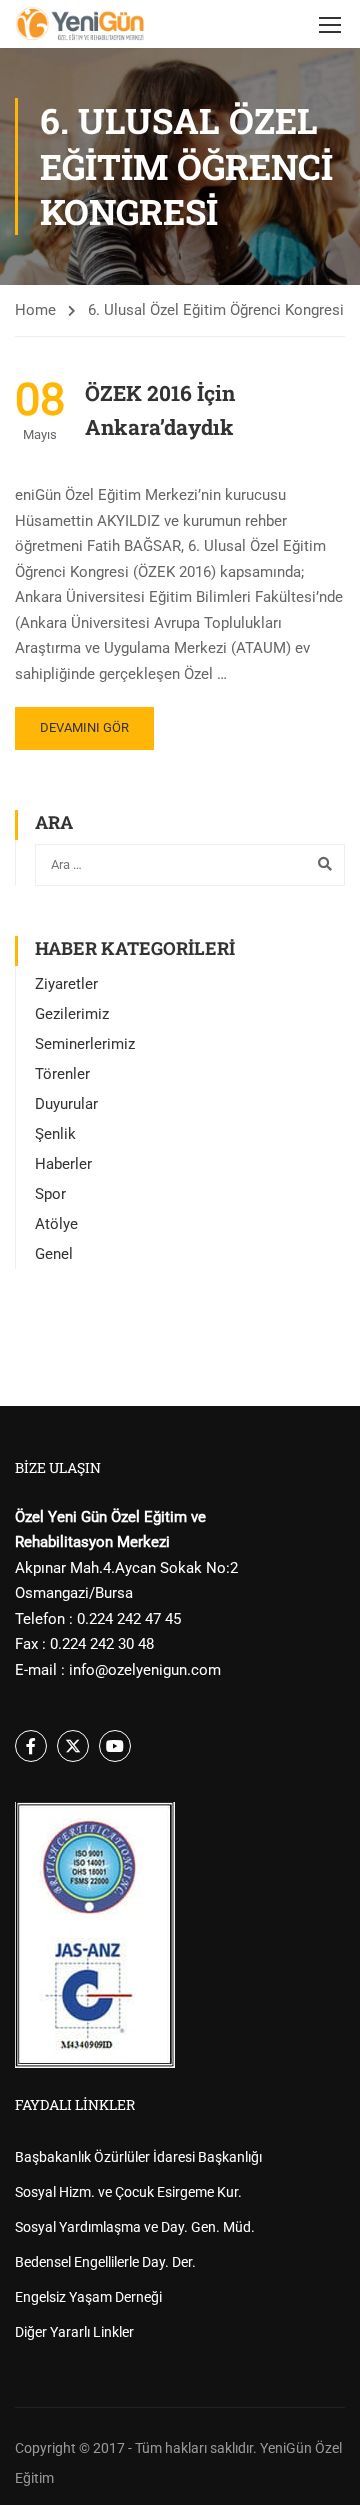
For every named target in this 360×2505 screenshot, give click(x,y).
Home (35, 310)
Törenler (62, 1074)
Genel (54, 1254)
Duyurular (66, 1104)
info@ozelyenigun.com (145, 1670)
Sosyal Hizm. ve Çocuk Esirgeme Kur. (128, 2192)
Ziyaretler (66, 984)
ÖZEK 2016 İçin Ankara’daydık (160, 410)
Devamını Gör (84, 727)
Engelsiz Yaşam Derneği (88, 2297)
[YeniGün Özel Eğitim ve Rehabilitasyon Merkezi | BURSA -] (80, 24)
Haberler (63, 1164)
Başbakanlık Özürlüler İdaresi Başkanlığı (138, 2157)
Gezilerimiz (72, 1014)
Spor (50, 1194)
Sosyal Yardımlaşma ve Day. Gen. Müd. (135, 2227)
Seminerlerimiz (85, 1044)
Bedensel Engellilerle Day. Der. (105, 2262)
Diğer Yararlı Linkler (74, 2332)
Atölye (56, 1224)
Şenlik (55, 1134)
